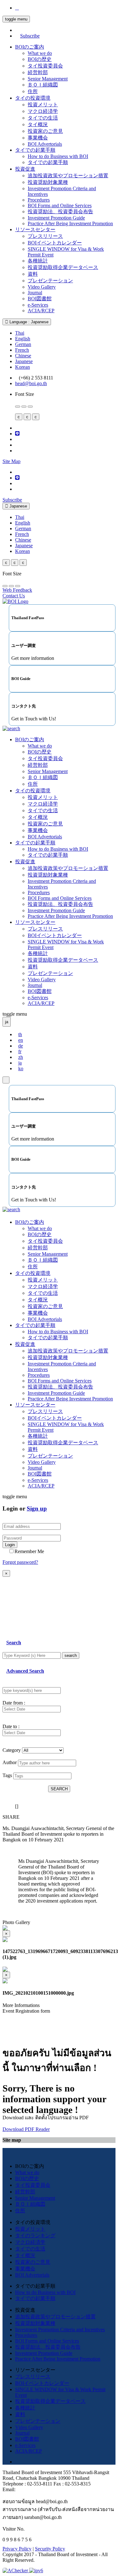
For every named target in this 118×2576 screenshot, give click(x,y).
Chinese (23, 356)
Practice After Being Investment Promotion (70, 223)
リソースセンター (35, 229)
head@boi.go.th (31, 383)
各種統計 (38, 261)
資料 (33, 274)
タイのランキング (35, 2236)
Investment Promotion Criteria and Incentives (60, 2330)
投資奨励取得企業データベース (63, 267)
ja (20, 1063)
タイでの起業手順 (35, 150)
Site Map (11, 461)
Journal (35, 293)
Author (10, 1762)
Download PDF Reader (26, 2129)
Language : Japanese (28, 322)
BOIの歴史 (40, 59)
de (21, 1046)
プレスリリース (45, 236)
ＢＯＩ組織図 (43, 85)
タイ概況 (38, 124)
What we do (40, 53)
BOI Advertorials (45, 144)
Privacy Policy (17, 2549)
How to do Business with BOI (58, 156)
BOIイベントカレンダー (55, 243)
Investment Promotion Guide (56, 218)
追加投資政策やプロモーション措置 (68, 176)
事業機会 (38, 138)
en (21, 1040)
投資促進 (25, 169)
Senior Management (48, 79)
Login (10, 1545)
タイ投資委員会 (45, 66)
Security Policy (50, 2549)
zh (21, 1057)
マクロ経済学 (43, 111)
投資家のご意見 (45, 131)
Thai (20, 333)
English (23, 339)
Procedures (39, 200)
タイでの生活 (43, 118)
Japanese (24, 361)
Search (14, 1643)
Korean (22, 367)
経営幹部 (38, 72)
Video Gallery (42, 287)
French (22, 350)
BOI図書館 (40, 299)
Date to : (11, 1726)
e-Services (38, 305)
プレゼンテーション (50, 281)
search (71, 1655)
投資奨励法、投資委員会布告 (60, 211)
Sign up (37, 1508)
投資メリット (43, 105)
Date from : (14, 1703)
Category (12, 1750)
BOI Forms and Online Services (60, 205)
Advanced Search (25, 1671)
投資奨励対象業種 (48, 182)
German (23, 344)
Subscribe (30, 36)
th (20, 1034)
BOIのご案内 (30, 47)
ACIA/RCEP (41, 311)
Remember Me (29, 1551)
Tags (7, 1775)
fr (20, 1051)
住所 (33, 91)
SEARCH (59, 1789)
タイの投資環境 (33, 98)
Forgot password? (20, 1562)
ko (21, 1068)
